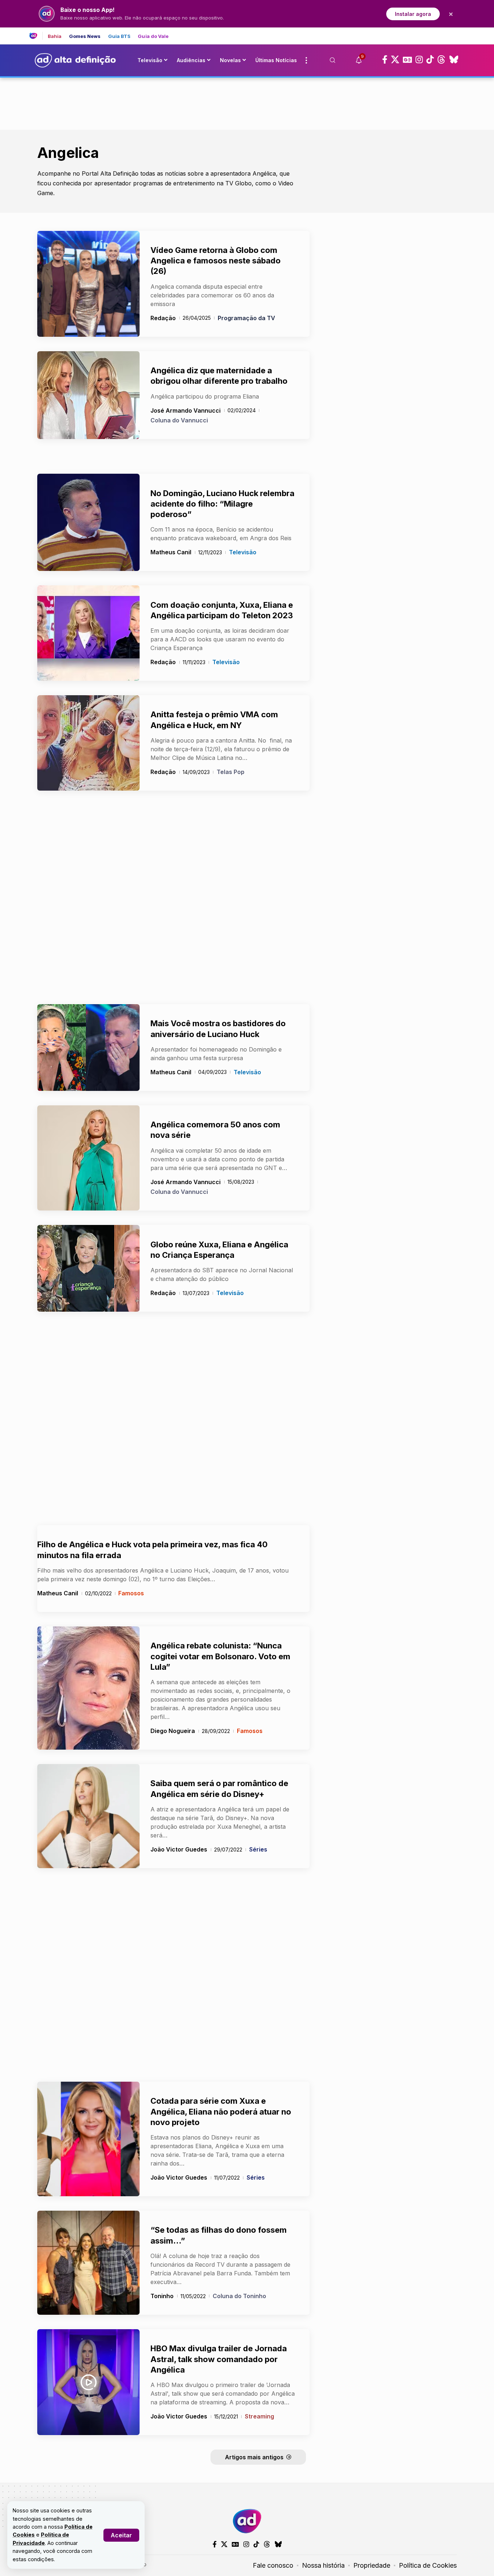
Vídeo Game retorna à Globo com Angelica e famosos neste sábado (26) (216, 261)
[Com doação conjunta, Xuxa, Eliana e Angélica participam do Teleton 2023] (88, 633)
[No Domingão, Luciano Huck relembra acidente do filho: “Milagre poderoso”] (88, 522)
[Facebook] (385, 60)
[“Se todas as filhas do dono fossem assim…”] (88, 2263)
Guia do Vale (153, 36)
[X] (395, 60)
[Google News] (407, 60)
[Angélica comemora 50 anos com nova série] (88, 1158)
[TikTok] (430, 60)
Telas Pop (231, 772)
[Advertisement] (247, 102)
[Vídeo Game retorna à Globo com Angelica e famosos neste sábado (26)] (88, 284)
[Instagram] (419, 60)
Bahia (55, 36)
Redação (163, 318)
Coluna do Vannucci (179, 420)
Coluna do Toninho (239, 2296)
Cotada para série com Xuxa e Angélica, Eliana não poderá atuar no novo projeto (221, 2111)
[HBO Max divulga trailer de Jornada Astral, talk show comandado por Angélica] (88, 2382)
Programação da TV (246, 318)
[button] (121, 2535)
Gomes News (85, 36)
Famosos (131, 1593)
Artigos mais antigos (254, 2457)
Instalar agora (413, 14)
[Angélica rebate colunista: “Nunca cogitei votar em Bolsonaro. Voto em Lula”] (88, 1688)
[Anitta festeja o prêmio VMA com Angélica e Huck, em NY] (88, 743)
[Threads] (441, 60)
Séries (258, 1849)
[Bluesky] (454, 60)
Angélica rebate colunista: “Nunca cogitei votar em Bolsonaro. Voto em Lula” (220, 1656)
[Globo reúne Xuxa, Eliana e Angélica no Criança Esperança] (88, 1268)
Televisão (243, 552)
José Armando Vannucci (186, 410)
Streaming (259, 2416)
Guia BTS (120, 36)
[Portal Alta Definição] (247, 2521)
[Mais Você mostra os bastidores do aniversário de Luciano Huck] (88, 1048)
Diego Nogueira (173, 1731)
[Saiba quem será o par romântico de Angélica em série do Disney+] (88, 1816)
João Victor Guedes (179, 1849)
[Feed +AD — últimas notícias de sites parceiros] (36, 36)
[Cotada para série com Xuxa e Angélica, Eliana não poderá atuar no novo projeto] (88, 2139)
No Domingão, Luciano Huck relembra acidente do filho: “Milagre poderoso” (222, 504)
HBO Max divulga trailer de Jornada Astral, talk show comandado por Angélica (219, 2359)
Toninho (162, 2296)
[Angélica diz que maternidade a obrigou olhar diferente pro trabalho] (88, 395)
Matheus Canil (171, 552)
